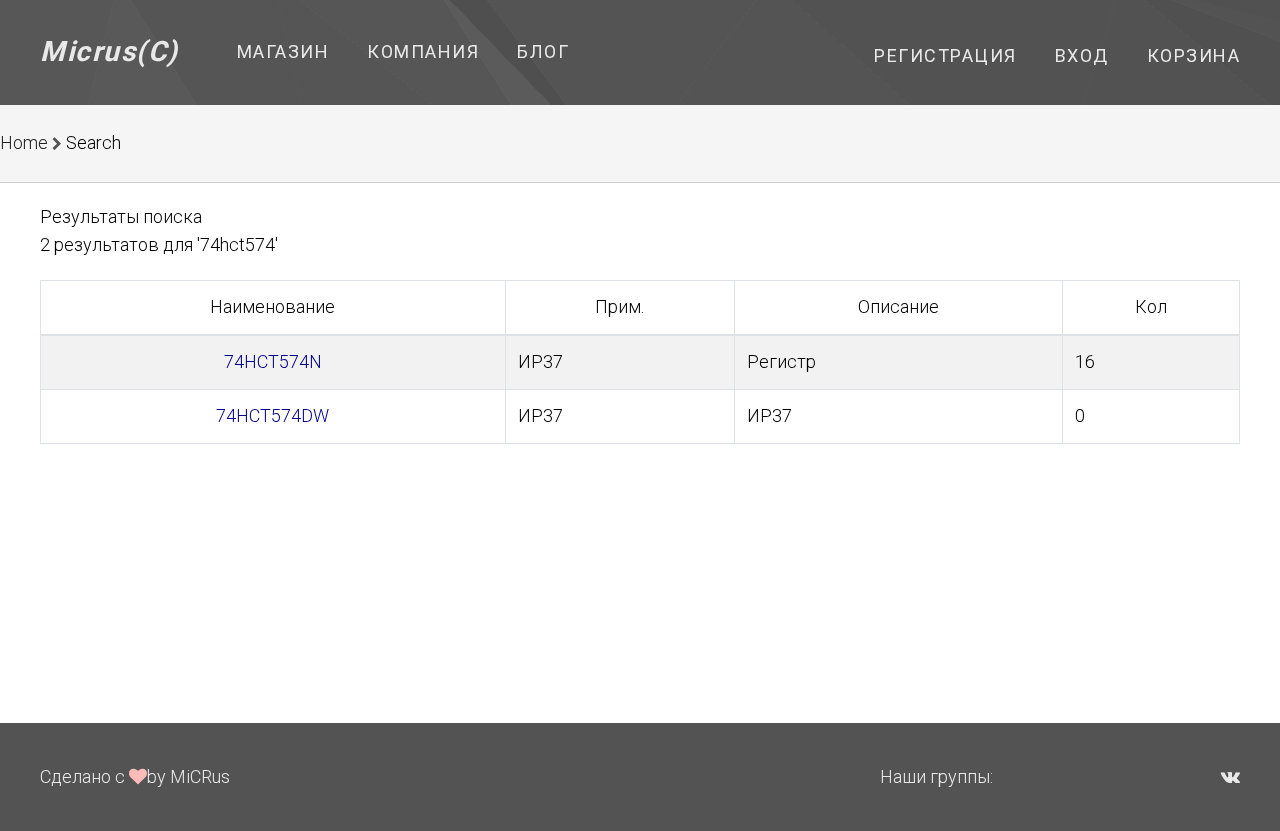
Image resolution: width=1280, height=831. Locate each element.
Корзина (1194, 55)
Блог (543, 51)
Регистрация (945, 55)
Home (24, 142)
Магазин (283, 51)
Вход (1082, 55)
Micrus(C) (109, 51)
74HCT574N (273, 361)
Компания (423, 51)
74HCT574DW (272, 415)
